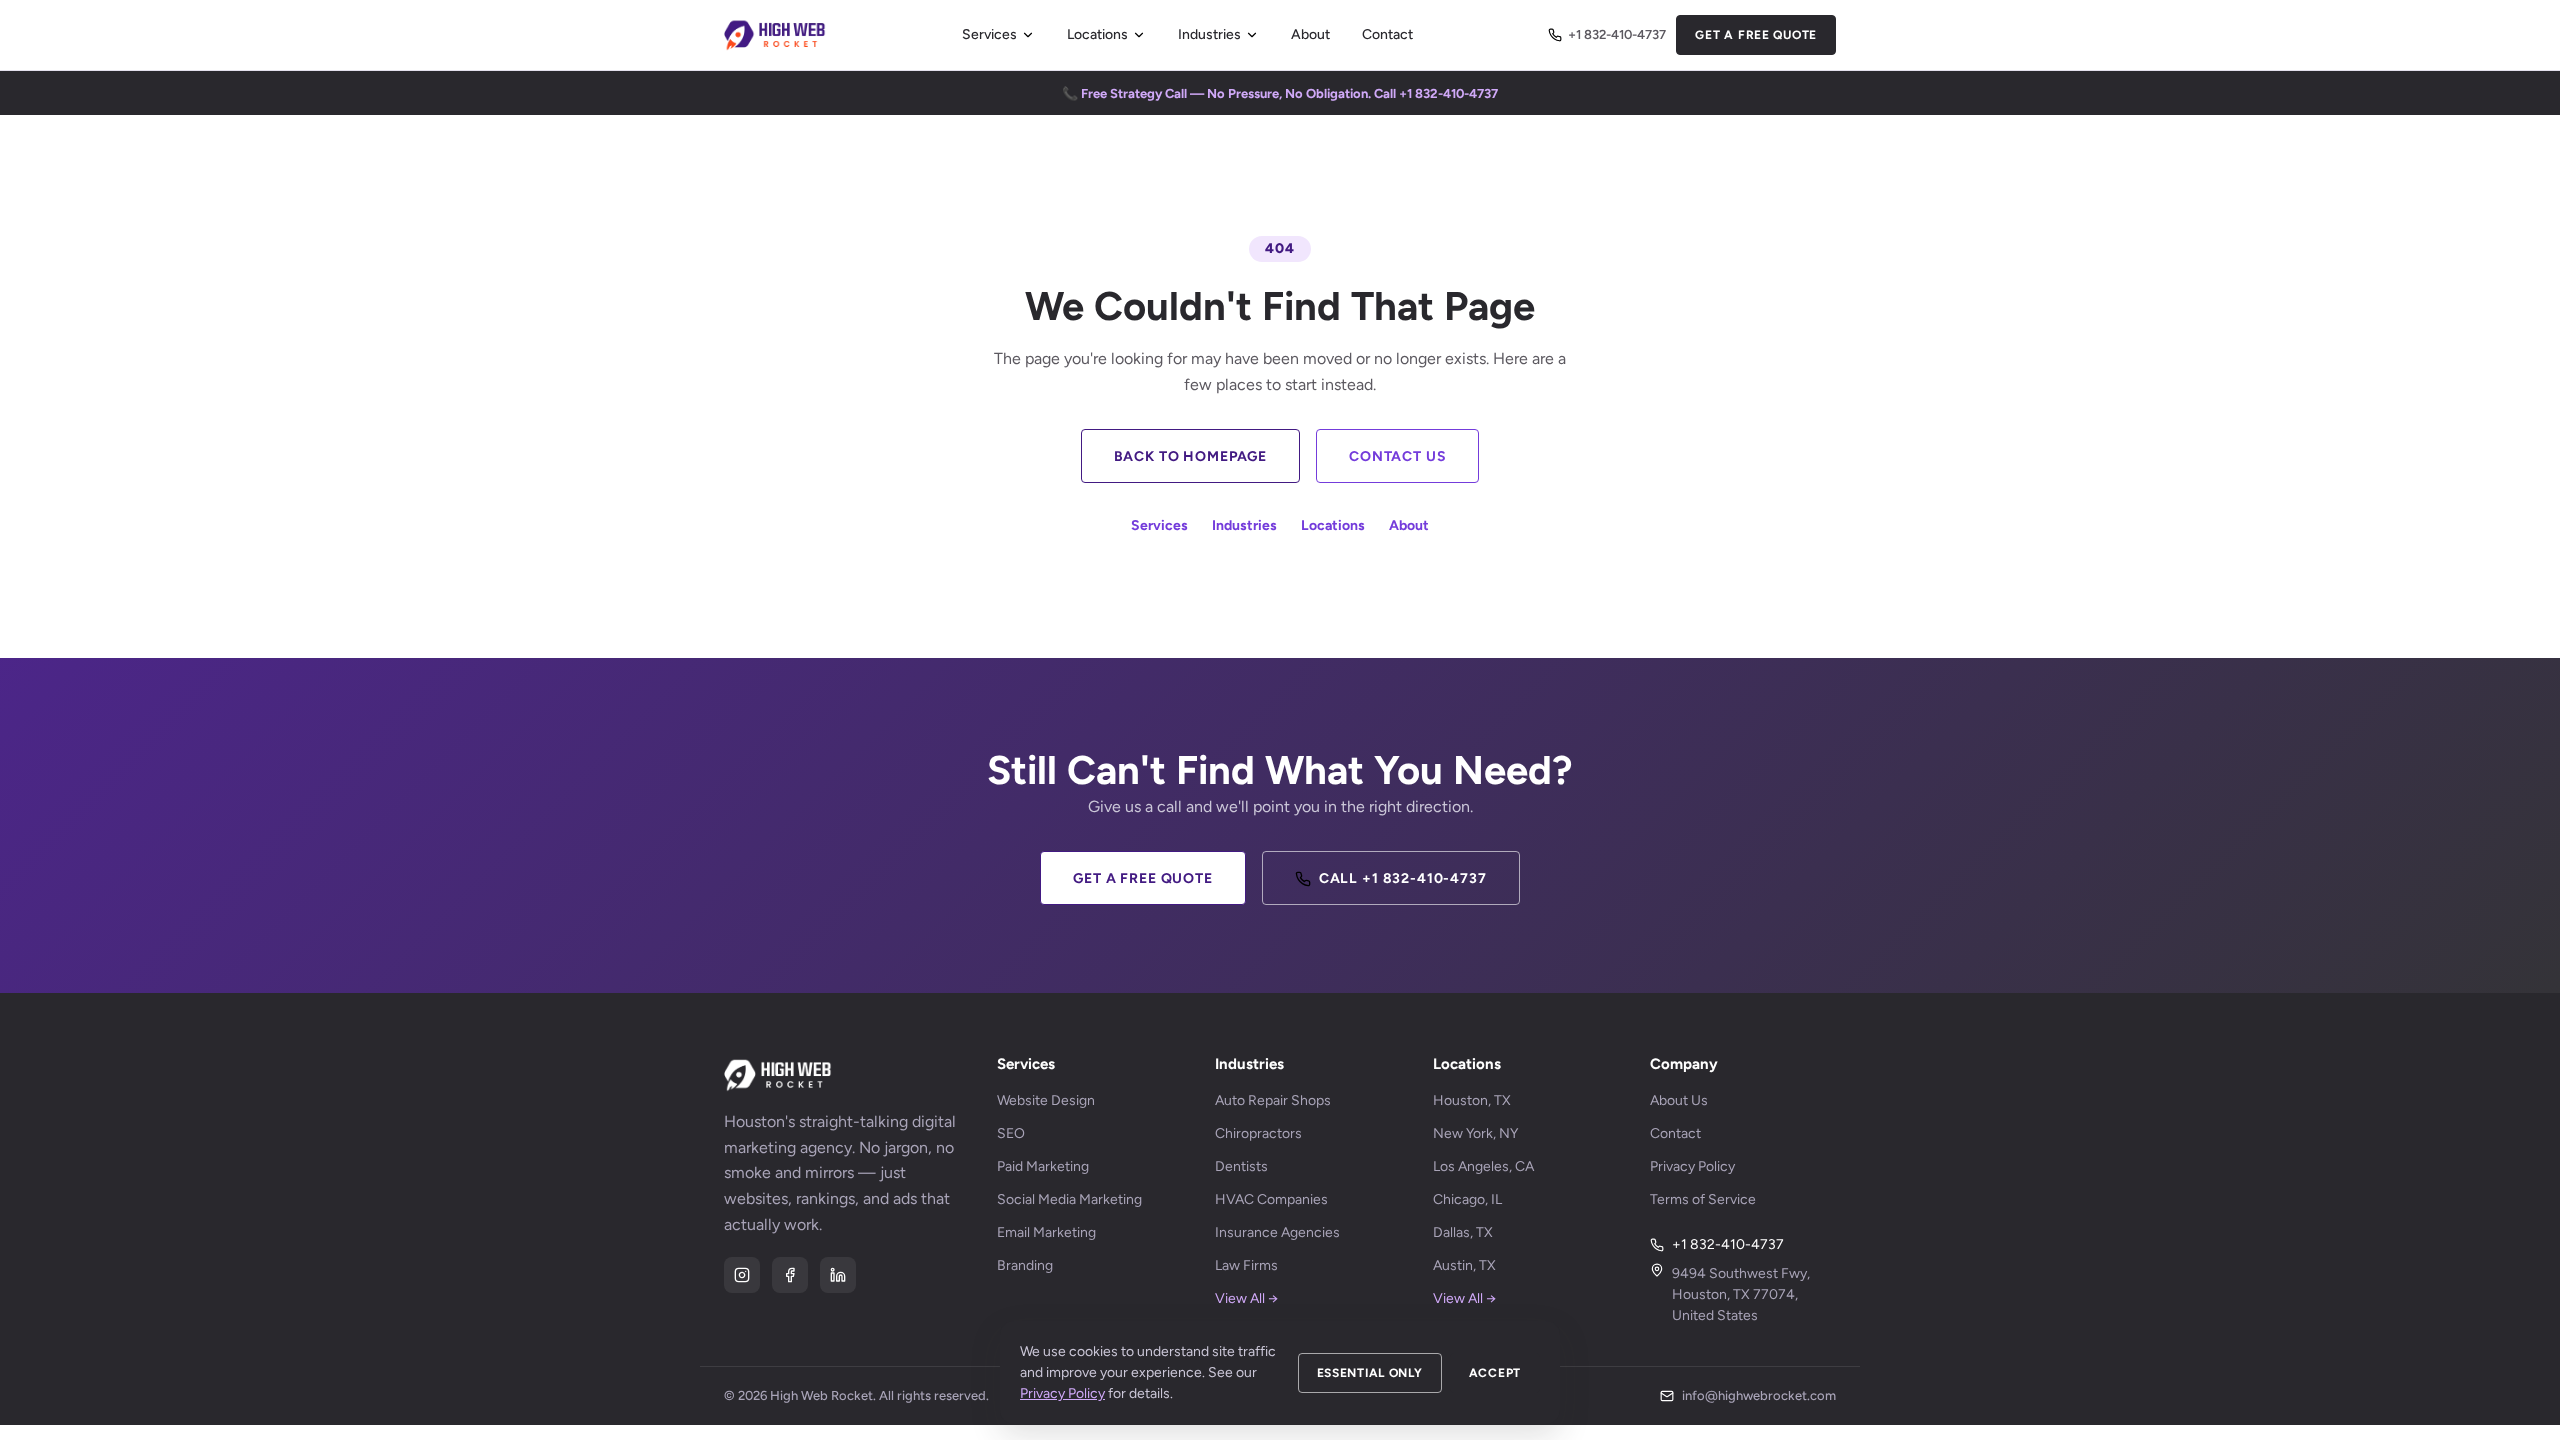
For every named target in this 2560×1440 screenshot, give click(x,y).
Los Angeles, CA (1483, 1166)
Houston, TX (1472, 1100)
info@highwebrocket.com (1759, 1395)
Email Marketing (1046, 1232)
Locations (1097, 34)
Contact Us (1397, 456)
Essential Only (1370, 1373)
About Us (1679, 1100)
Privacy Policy (1692, 1166)
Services (989, 34)
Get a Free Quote (1756, 35)
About (1310, 34)
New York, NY (1475, 1133)
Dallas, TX (1463, 1232)
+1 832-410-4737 (1617, 34)
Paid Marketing (1043, 1166)
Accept (1495, 1373)
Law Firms (1246, 1265)
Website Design (1046, 1100)
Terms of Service (1703, 1199)
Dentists (1241, 1166)
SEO (1011, 1133)
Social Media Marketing (1069, 1199)
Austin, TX (1464, 1265)
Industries (1209, 34)
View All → (1246, 1298)
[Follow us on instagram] (742, 1275)
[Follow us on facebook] (790, 1275)
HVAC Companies (1271, 1199)
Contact (1387, 34)
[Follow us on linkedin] (838, 1275)
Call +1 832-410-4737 (1403, 878)
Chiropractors (1258, 1133)
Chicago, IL (1467, 1199)
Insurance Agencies (1277, 1232)
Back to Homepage (1190, 456)
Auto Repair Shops (1273, 1100)
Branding (1025, 1265)
